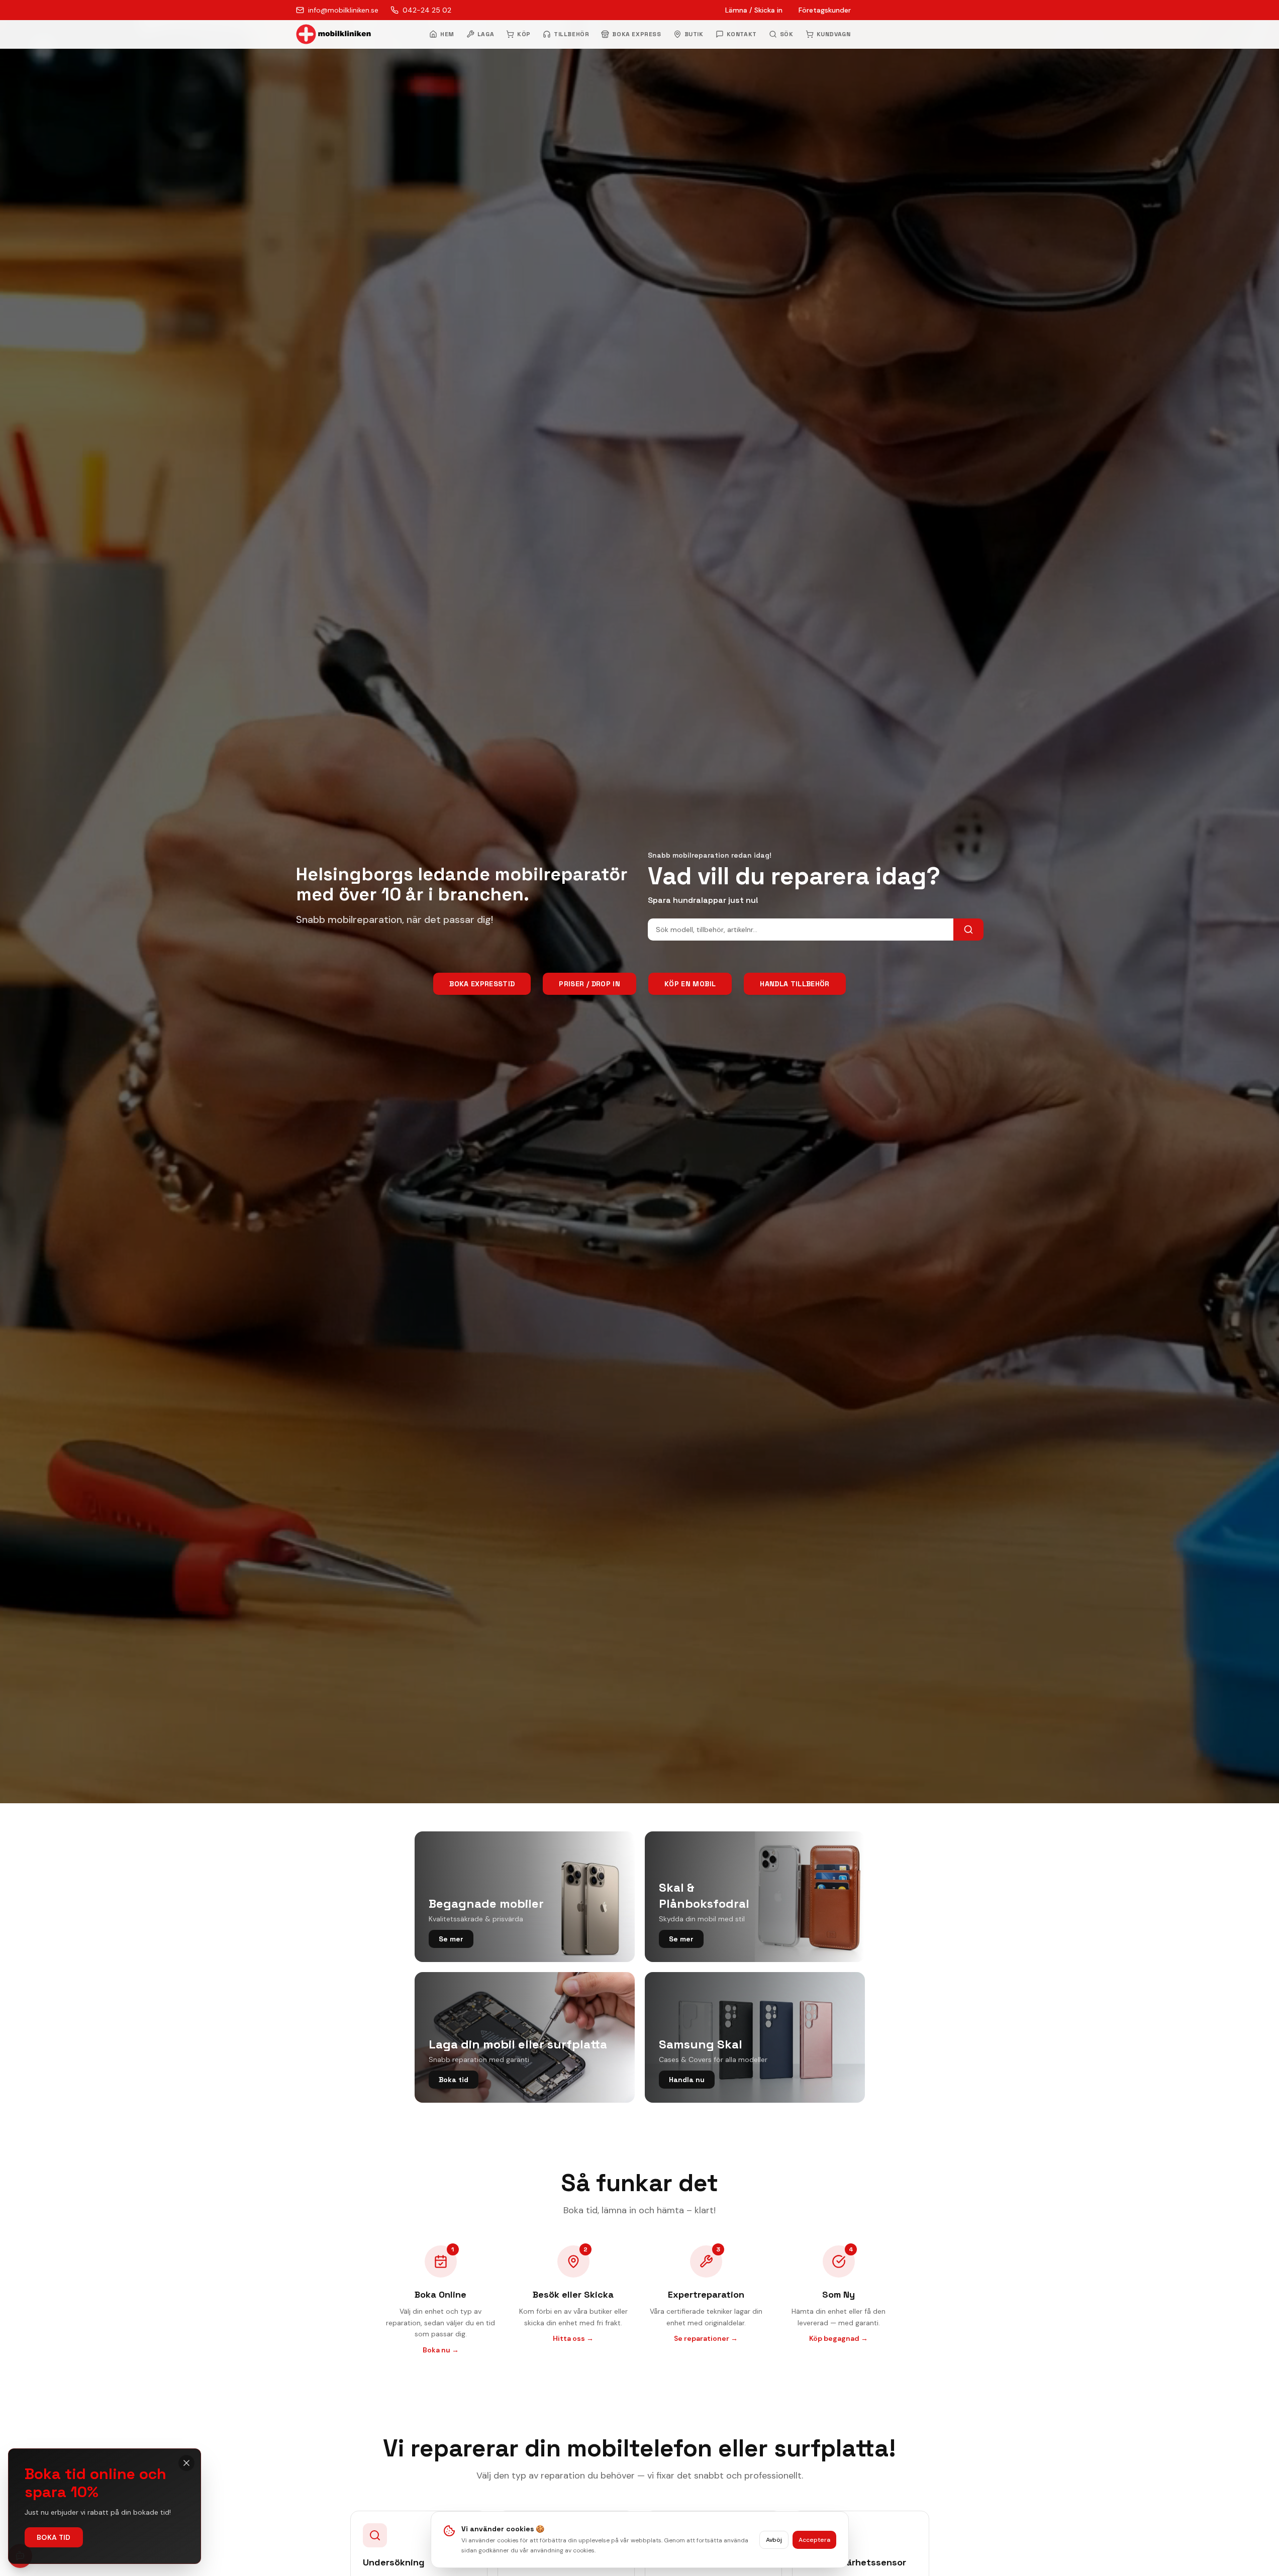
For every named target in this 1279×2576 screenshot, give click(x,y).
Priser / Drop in (589, 984)
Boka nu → (441, 2350)
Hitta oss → (573, 2338)
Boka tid (54, 2537)
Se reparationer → (706, 2338)
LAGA (486, 34)
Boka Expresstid (482, 984)
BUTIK (694, 34)
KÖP (524, 34)
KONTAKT (742, 34)
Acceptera (814, 2540)
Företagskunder (825, 10)
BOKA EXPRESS (636, 34)
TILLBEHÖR (571, 34)
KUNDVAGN (834, 34)
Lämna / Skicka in (754, 10)
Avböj (774, 2540)
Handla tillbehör (795, 984)
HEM (447, 34)
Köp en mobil (690, 984)
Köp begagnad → (839, 2338)
